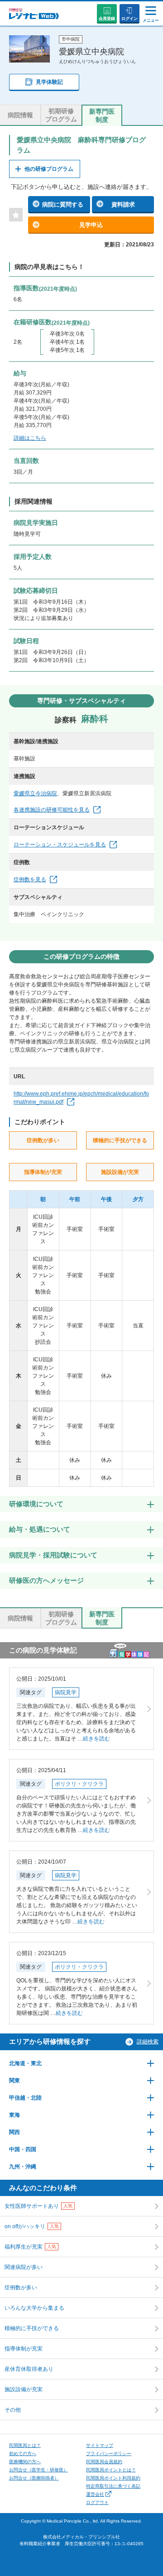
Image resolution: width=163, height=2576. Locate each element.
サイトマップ (100, 2445)
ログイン (129, 19)
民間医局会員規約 (104, 2462)
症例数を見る (30, 879)
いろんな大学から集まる (34, 2308)
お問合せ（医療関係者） (34, 2478)
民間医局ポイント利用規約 (113, 2478)
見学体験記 (49, 82)
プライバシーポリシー (109, 2453)
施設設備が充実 (24, 2389)
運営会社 (95, 2494)
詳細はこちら (30, 438)
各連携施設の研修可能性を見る (52, 810)
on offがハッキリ (32, 2226)
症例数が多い (21, 2288)
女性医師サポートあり (38, 2206)
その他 (13, 2410)
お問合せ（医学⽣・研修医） (38, 2470)
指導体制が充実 (24, 2349)
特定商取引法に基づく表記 (113, 2486)
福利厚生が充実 (30, 2247)
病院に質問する (63, 204)
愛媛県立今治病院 (35, 793)
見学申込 (91, 225)
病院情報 (20, 115)
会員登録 (107, 19)
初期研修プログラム (61, 115)
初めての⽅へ (23, 2453)
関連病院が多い (24, 2267)
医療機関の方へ (25, 2462)
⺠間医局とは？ (25, 2445)
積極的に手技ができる (32, 2328)
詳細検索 (148, 2042)
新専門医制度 (102, 115)
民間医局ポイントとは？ (111, 2470)
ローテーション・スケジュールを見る (60, 845)
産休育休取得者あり (29, 2369)
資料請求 (123, 204)
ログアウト (97, 2502)
